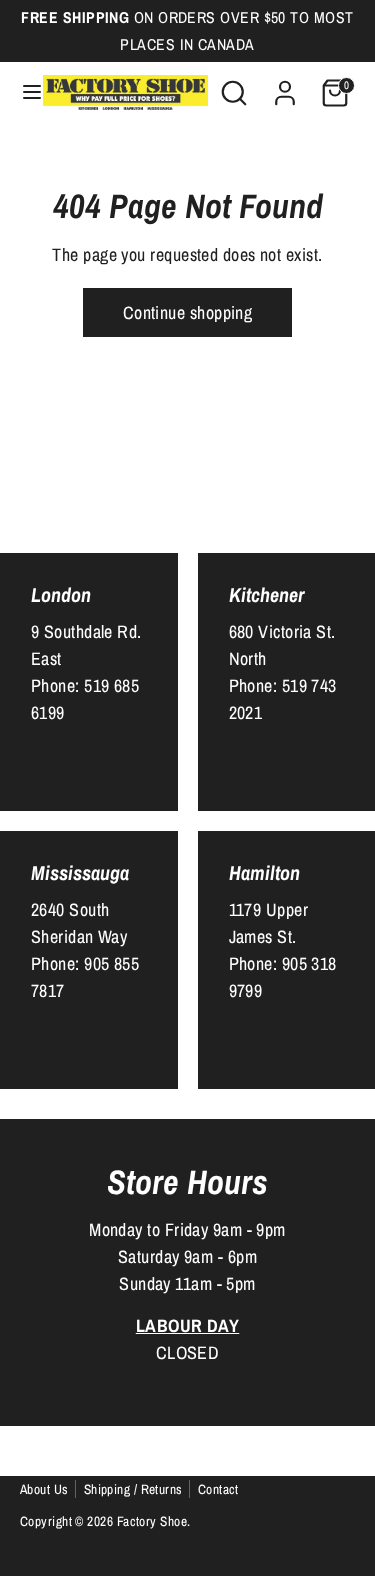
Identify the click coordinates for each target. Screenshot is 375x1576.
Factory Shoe (152, 1521)
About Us (44, 1489)
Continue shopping (188, 312)
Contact (218, 1489)
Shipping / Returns (133, 1489)
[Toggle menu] (22, 92)
